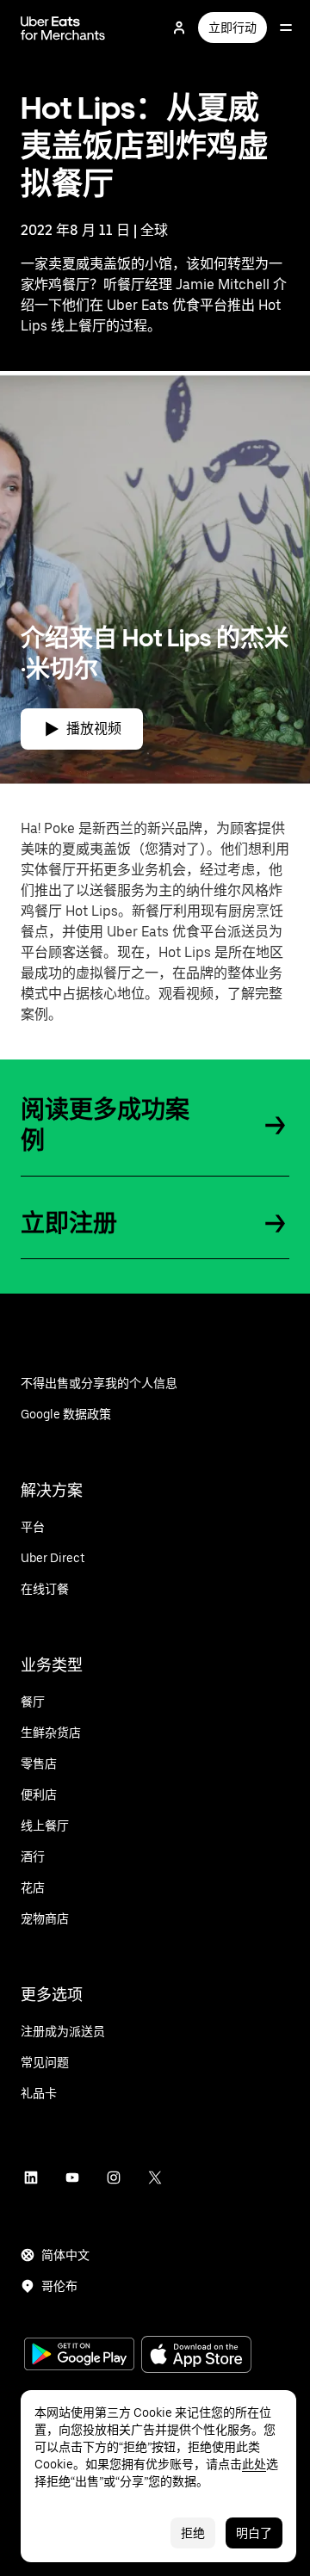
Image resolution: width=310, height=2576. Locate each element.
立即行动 (232, 28)
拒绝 (193, 2533)
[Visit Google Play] (79, 2356)
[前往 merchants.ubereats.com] (63, 28)
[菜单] (286, 28)
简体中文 (65, 2255)
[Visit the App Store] (196, 2356)
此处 (254, 2464)
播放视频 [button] (94, 729)
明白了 (254, 2533)
